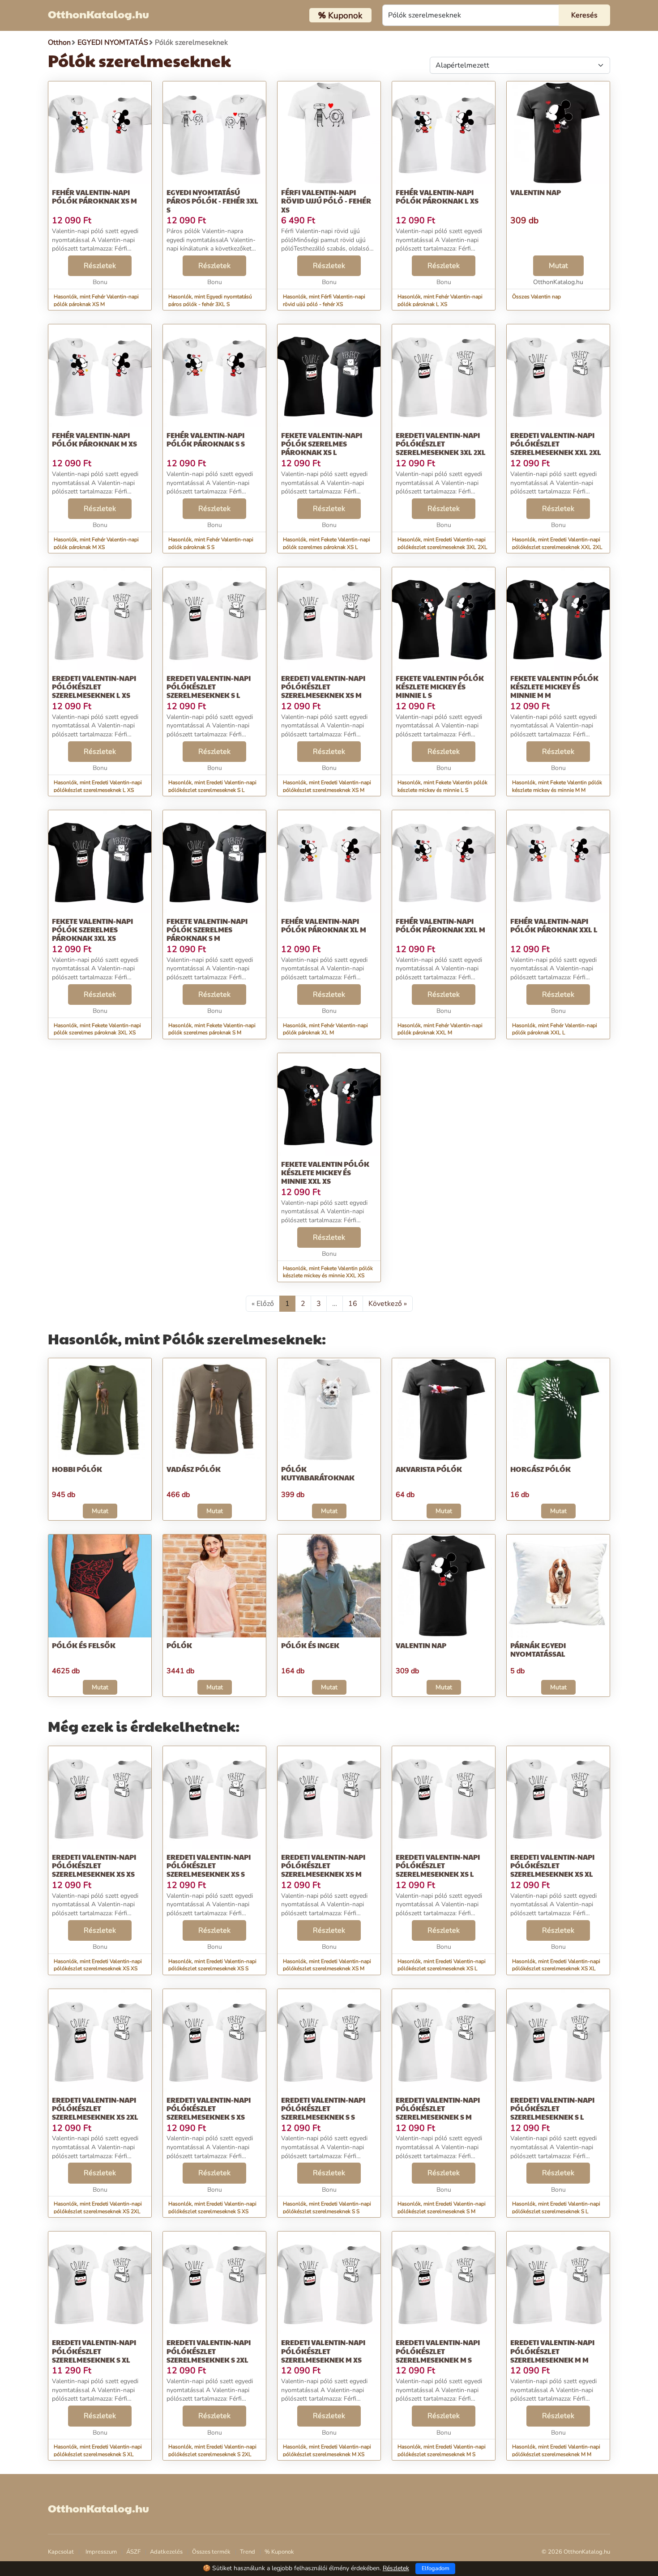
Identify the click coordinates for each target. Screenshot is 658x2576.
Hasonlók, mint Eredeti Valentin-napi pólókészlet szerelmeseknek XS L (442, 1965)
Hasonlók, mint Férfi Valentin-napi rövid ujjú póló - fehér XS (324, 300)
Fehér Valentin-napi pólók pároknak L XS (437, 196)
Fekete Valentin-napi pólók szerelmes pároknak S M (207, 929)
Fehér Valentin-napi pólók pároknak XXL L (554, 925)
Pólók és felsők (84, 1645)
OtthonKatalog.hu (98, 14)
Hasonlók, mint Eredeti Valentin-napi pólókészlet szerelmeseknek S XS (212, 2208)
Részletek (100, 266)
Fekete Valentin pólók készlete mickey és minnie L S (440, 687)
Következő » (388, 1304)
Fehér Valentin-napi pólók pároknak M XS (94, 439)
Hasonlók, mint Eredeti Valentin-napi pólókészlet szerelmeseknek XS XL (556, 1965)
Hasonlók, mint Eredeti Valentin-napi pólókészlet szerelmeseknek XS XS (98, 1965)
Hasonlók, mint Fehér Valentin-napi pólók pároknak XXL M (440, 1029)
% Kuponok (279, 2552)
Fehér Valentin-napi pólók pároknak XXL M (440, 925)
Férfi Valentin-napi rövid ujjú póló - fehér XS (326, 201)
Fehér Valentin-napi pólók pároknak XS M (94, 196)
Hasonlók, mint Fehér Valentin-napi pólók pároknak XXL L (555, 1029)
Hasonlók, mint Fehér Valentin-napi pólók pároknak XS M (96, 300)
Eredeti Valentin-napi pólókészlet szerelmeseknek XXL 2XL (556, 444)
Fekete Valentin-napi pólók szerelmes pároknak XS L (322, 444)
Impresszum (101, 2552)
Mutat (558, 266)
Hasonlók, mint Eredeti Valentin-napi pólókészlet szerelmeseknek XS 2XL (98, 2208)
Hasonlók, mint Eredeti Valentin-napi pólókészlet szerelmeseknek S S (327, 2208)
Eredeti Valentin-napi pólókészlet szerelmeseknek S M (438, 2108)
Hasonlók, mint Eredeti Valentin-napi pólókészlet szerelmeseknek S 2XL (212, 2451)
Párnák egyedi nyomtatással (538, 1649)
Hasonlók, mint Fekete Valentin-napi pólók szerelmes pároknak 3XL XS (97, 1029)
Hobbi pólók (77, 1469)
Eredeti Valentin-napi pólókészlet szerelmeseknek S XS (209, 2108)
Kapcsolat (61, 2552)
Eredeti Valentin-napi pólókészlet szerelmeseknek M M (552, 2351)
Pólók (179, 1645)
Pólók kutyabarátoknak (318, 1473)
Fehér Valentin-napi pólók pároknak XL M (324, 925)
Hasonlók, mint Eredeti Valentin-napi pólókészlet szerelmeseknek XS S (212, 1965)
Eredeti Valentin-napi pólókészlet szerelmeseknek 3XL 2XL (441, 444)
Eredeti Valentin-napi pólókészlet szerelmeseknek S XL (94, 2351)
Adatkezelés (166, 2552)
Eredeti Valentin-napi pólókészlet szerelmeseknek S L (209, 687)
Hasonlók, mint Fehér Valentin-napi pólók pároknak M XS (96, 543)
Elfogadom (436, 2568)
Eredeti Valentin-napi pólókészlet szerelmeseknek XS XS (94, 1865)
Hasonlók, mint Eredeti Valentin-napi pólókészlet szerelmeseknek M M (556, 2451)
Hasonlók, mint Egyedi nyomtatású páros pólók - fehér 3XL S (210, 300)
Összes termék (211, 2552)
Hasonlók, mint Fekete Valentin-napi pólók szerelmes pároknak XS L (327, 543)
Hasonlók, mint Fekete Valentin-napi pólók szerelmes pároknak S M (212, 1029)
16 (353, 1304)
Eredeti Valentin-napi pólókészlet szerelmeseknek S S (323, 2108)
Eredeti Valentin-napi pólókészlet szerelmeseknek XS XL (552, 1865)
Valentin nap (536, 192)
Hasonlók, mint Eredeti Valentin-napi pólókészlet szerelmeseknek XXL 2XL (557, 543)
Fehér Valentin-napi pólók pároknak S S (206, 439)
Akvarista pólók (429, 1469)
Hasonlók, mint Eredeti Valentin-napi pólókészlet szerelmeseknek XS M (327, 786)
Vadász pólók (194, 1469)
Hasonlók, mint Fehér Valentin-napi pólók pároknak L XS (440, 300)
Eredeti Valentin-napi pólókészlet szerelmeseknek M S (438, 2351)
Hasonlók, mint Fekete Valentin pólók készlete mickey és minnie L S (442, 786)
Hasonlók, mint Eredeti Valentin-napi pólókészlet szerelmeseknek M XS (327, 2451)
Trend (248, 2552)
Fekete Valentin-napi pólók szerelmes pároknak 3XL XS (92, 929)
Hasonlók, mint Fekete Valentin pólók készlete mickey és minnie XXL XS (328, 1272)
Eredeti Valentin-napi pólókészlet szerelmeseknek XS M (323, 687)
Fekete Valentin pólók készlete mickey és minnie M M (554, 687)
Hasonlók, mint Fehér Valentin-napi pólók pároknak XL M (325, 1029)
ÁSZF (133, 2552)
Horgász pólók (540, 1469)
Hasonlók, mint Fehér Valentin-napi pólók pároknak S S (211, 543)
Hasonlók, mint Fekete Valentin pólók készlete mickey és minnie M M (557, 786)
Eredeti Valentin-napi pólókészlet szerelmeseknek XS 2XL (95, 2108)
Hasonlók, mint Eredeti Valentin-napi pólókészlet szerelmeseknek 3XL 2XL (442, 543)
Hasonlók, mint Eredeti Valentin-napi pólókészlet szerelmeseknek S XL (98, 2451)
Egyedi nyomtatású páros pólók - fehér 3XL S (212, 201)
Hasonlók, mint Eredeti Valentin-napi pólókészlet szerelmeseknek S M (442, 2208)
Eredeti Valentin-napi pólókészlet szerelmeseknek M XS (323, 2351)
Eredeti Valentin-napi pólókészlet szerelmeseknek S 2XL (209, 2351)
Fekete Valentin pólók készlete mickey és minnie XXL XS (325, 1172)
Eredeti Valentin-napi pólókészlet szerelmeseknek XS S (209, 1865)
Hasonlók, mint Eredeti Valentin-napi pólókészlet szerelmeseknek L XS (98, 786)
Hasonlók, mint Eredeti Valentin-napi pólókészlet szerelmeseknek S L (212, 786)
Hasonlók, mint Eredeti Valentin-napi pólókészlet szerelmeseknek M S (442, 2451)
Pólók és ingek (310, 1645)
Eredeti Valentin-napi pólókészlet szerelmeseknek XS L (438, 1865)
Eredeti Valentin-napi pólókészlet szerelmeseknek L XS (94, 687)
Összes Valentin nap (536, 297)
